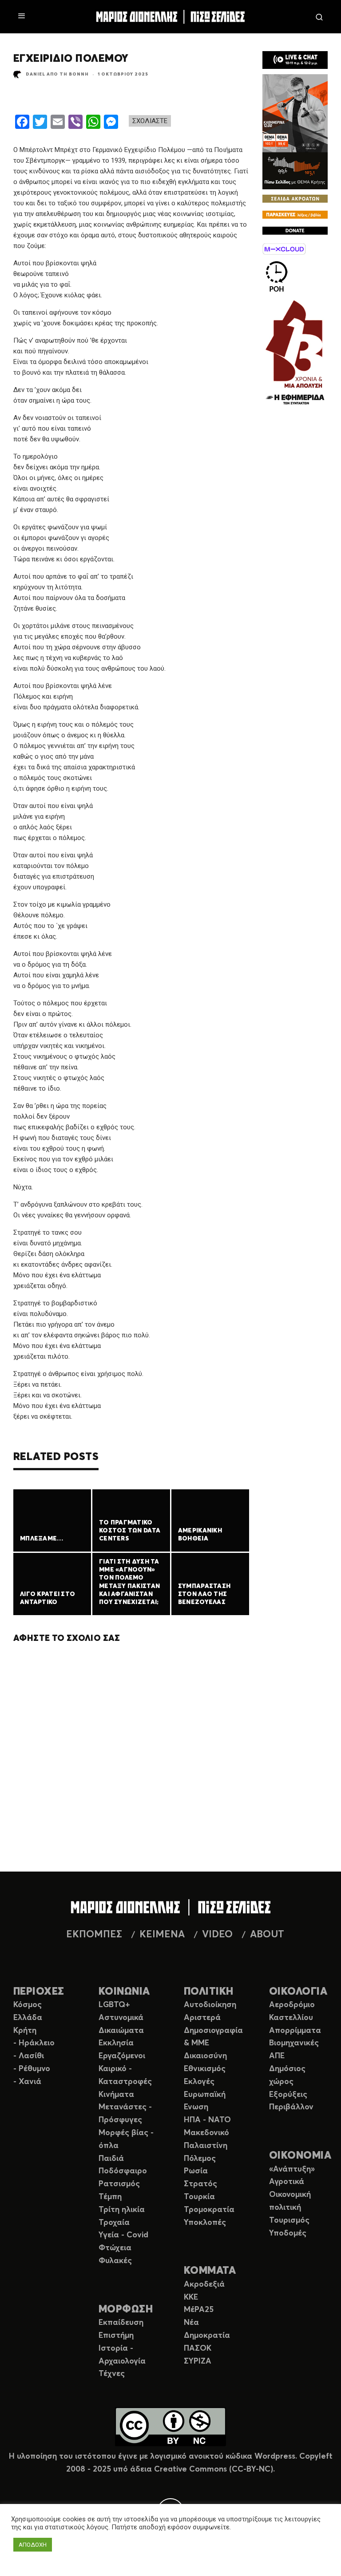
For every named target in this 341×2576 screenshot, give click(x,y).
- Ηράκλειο (34, 2043)
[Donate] (295, 232)
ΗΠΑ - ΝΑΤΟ (207, 2120)
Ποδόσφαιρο (123, 2171)
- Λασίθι (29, 2056)
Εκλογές (199, 2082)
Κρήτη (25, 2031)
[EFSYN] (295, 353)
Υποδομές (288, 2233)
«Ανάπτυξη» (292, 2169)
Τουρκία (199, 2197)
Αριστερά (202, 2018)
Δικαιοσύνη (205, 2056)
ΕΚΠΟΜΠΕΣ (94, 1935)
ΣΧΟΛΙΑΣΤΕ (150, 121)
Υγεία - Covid (123, 2235)
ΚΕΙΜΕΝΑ (162, 1935)
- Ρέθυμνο (32, 2069)
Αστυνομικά (121, 2018)
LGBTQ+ (114, 2005)
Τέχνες (112, 2374)
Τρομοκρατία (209, 2210)
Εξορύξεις (288, 2095)
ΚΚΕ (191, 2297)
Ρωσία (196, 2171)
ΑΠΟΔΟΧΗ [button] (33, 2545)
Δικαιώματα (121, 2031)
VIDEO (217, 1935)
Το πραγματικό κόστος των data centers (130, 1531)
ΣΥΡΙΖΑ (198, 2361)
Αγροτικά (287, 2182)
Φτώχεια (115, 2248)
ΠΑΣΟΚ (198, 2348)
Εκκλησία (116, 2043)
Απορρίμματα (295, 2031)
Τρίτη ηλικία (122, 2210)
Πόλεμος (200, 2159)
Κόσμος (28, 2005)
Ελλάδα (28, 2018)
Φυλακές (115, 2261)
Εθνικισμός (205, 2069)
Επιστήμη (116, 2336)
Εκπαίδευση (121, 2323)
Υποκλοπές (205, 2223)
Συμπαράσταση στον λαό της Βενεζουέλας (204, 1594)
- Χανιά (27, 2082)
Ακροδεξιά (204, 2284)
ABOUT (267, 1935)
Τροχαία (114, 2223)
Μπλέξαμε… (42, 1539)
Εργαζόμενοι (122, 2056)
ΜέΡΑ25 (199, 2310)
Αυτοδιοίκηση (210, 2005)
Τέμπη (110, 2197)
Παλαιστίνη (206, 2146)
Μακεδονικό (206, 2133)
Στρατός (200, 2184)
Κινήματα (116, 2095)
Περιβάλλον (291, 2107)
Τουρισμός (289, 2220)
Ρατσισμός (119, 2184)
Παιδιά (111, 2159)
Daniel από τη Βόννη (57, 74)
